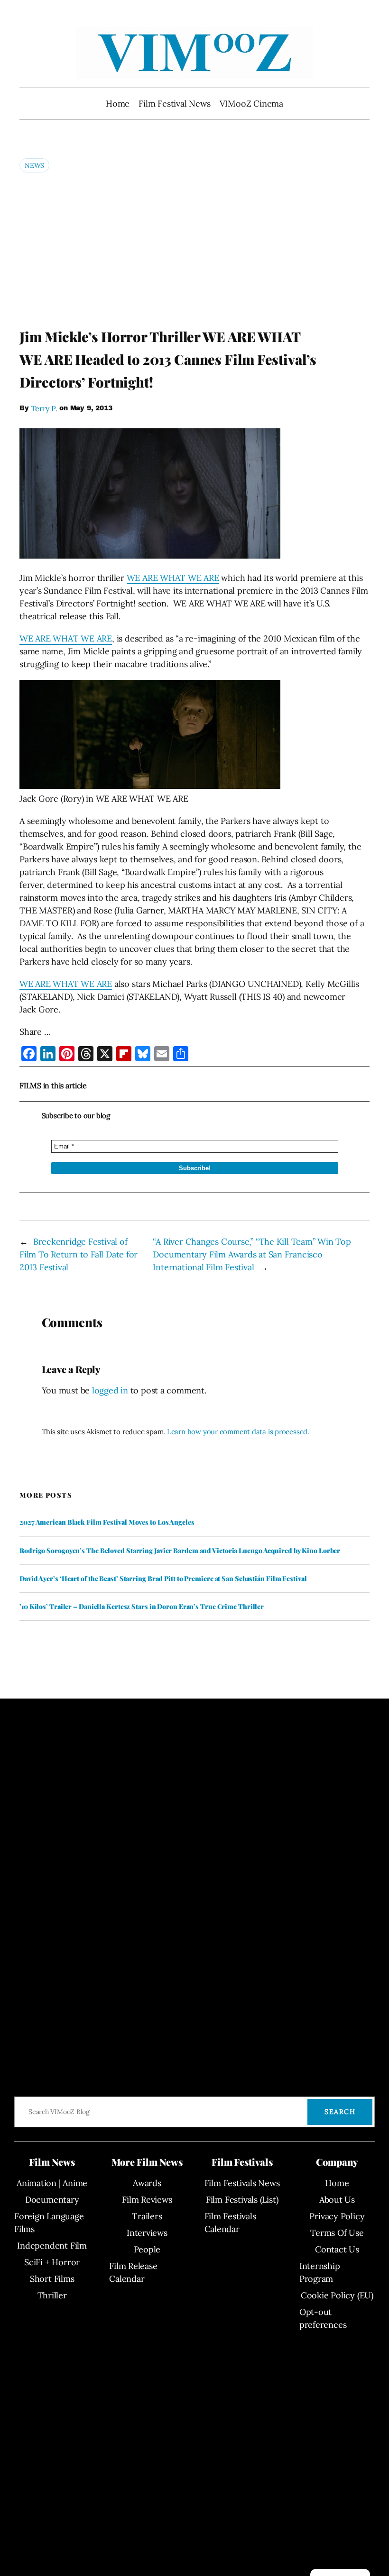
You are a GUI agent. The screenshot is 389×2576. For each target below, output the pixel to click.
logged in (110, 1390)
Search (340, 2112)
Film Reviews (147, 2200)
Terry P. (44, 408)
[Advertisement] (194, 250)
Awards (147, 2183)
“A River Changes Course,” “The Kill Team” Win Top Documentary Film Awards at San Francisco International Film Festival (252, 1254)
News (34, 165)
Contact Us (337, 2249)
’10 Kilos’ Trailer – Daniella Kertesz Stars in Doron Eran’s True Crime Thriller (142, 1607)
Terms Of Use (337, 2233)
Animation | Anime (52, 2183)
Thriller (52, 2295)
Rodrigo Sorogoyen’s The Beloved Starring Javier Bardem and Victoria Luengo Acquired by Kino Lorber (180, 1551)
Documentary (52, 2200)
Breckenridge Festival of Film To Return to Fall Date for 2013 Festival (79, 1254)
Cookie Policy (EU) (337, 2295)
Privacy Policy (337, 2216)
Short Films (52, 2279)
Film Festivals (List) (242, 2200)
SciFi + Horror (52, 2262)
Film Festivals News (242, 2183)
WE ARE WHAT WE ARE (173, 578)
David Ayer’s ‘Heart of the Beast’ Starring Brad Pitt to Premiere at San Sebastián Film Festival (163, 1579)
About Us (337, 2200)
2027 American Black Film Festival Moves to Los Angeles (107, 1522)
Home (118, 104)
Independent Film (52, 2246)
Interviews (147, 2233)
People (147, 2249)
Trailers (147, 2216)
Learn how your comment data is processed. (238, 1432)
